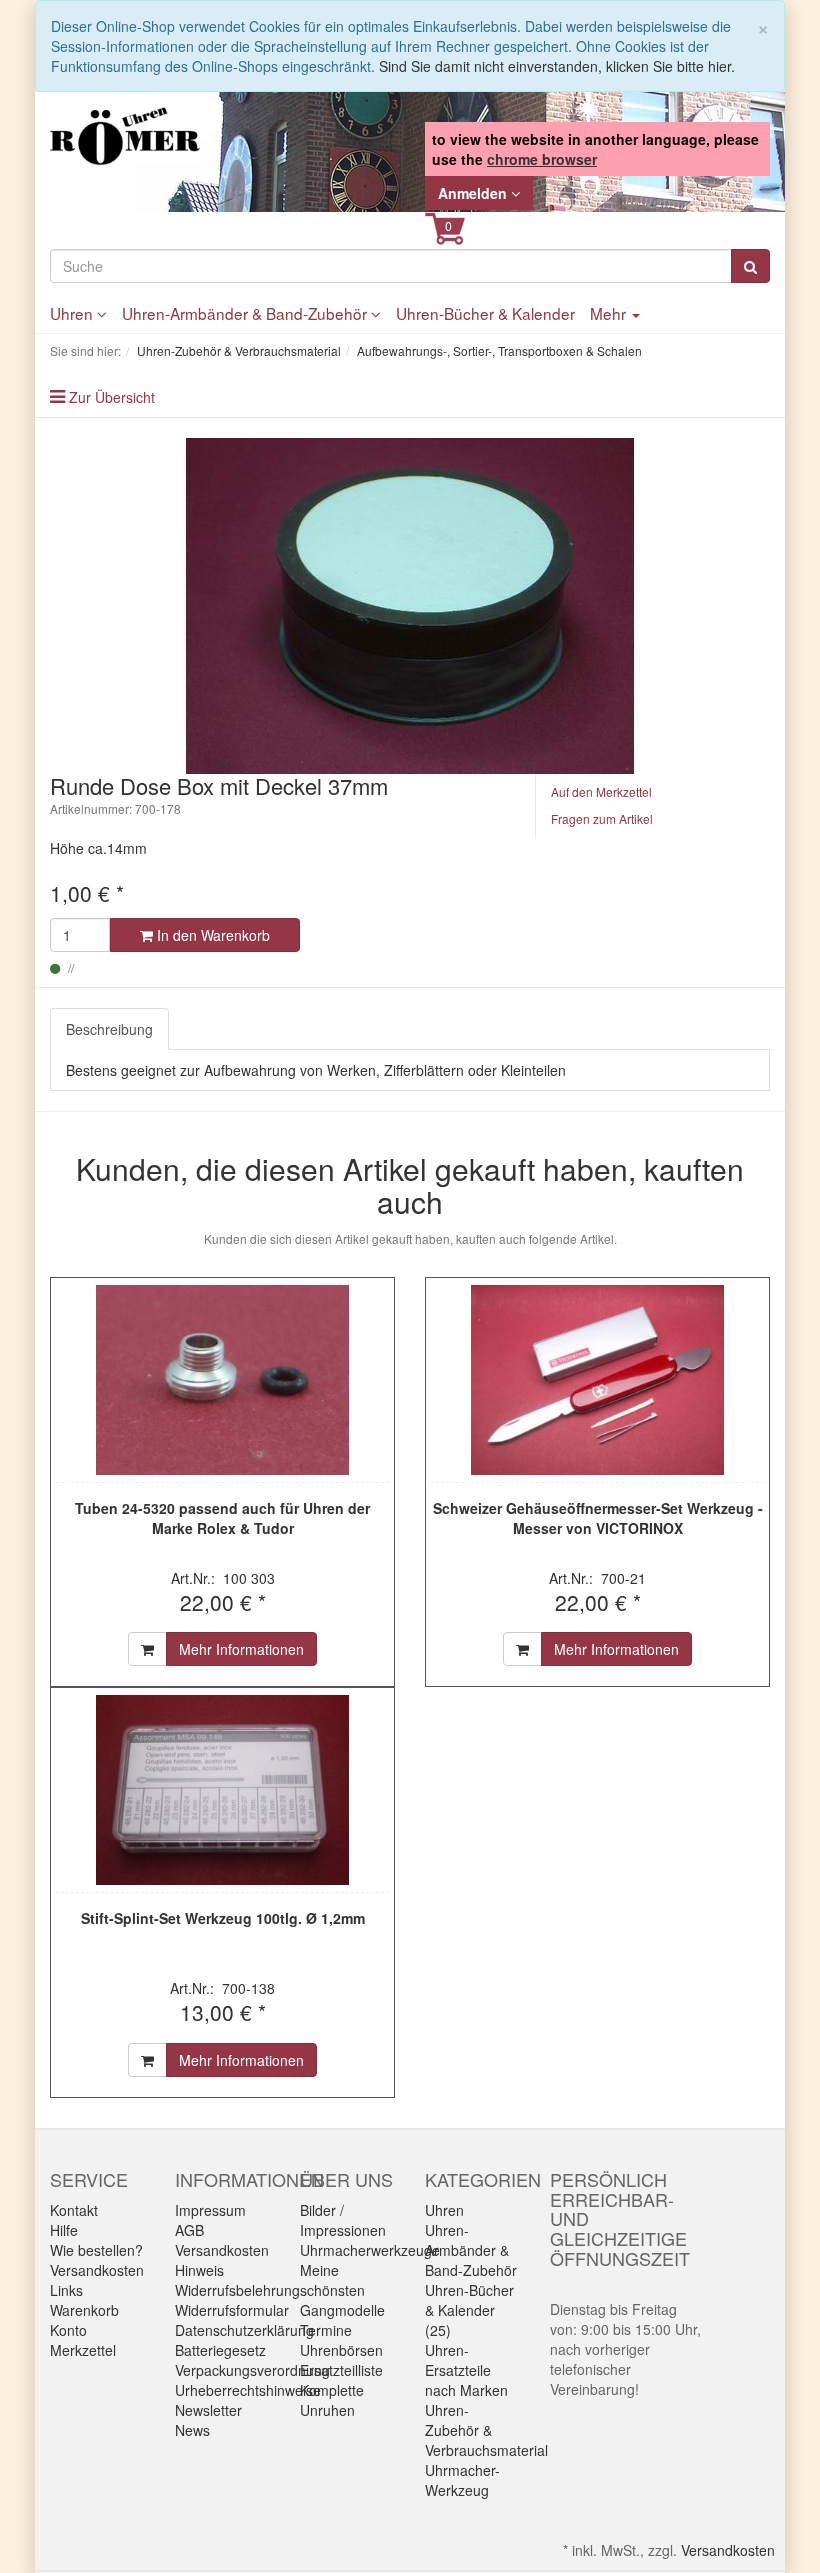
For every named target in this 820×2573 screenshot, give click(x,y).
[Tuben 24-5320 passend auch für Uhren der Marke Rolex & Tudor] (222, 1380)
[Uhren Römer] (125, 136)
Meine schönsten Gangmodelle (342, 2290)
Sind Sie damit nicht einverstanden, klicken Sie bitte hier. (557, 66)
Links (66, 2290)
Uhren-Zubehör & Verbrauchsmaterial (486, 2430)
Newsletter (208, 2410)
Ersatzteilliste (341, 2370)
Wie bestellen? (96, 2250)
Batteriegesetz (220, 2350)
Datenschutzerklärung (244, 2330)
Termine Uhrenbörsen (341, 2340)
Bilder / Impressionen (343, 2220)
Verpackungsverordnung (252, 2370)
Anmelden (474, 193)
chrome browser (542, 159)
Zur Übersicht (112, 397)
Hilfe (64, 2230)
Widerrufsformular (232, 2310)
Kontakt (74, 2210)
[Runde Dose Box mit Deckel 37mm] (410, 606)
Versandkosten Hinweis (222, 2260)
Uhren (73, 313)
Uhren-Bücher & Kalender (485, 313)
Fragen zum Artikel (602, 818)
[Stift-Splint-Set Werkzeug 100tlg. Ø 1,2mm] (222, 1790)
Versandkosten (97, 2270)
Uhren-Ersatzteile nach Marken (466, 2370)
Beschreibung (109, 1029)
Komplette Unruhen (332, 2400)
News (192, 2430)
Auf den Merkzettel (601, 791)
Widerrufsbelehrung (237, 2290)
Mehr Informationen (241, 1649)
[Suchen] (750, 266)
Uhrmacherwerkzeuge (370, 2250)
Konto (68, 2330)
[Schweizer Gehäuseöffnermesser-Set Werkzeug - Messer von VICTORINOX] (597, 1380)
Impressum (210, 2210)
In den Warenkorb (211, 935)
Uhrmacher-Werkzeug (462, 2480)
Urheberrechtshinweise (248, 2390)
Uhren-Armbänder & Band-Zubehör (246, 313)
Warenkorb (84, 2310)
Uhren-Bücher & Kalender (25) (469, 2310)
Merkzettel (83, 2350)
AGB (189, 2230)
